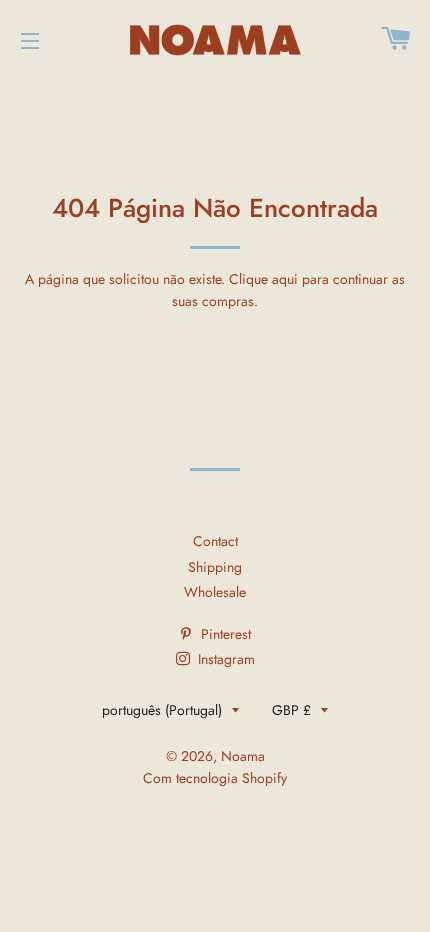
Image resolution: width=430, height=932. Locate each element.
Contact (215, 541)
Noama (243, 756)
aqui (285, 279)
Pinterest (224, 634)
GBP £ (291, 710)
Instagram (224, 659)
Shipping (215, 567)
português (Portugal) (162, 710)
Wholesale (215, 592)
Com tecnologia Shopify (215, 778)
